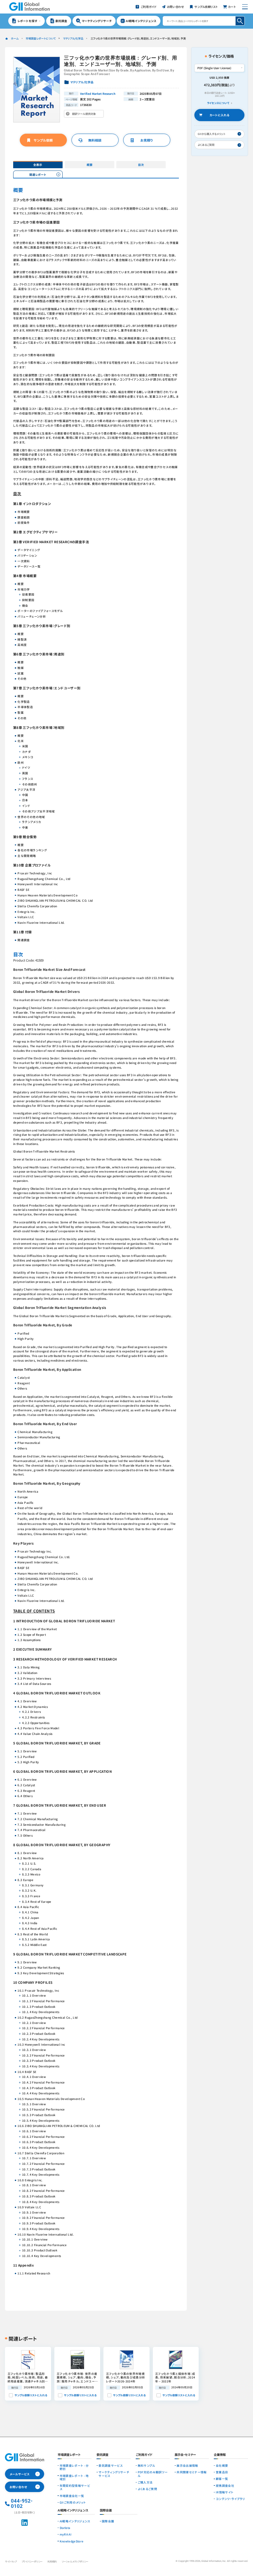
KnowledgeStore (72, 2541)
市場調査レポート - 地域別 (74, 2477)
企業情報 (220, 2455)
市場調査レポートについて (41, 38)
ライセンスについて (218, 103)
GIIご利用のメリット (73, 2502)
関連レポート (38, 174)
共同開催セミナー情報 (192, 2472)
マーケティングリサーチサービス (114, 2474)
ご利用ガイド (144, 2455)
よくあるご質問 (147, 2489)
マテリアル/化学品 (73, 38)
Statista (65, 2528)
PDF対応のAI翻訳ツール (153, 2474)
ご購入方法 (145, 2482)
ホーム (15, 38)
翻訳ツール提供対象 (85, 115)
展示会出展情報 (187, 2465)
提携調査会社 (225, 2485)
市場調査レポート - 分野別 (74, 2467)
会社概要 (222, 2465)
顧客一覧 (222, 2479)
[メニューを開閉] (245, 7)
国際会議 (108, 2521)
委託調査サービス (111, 2465)
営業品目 (222, 2472)
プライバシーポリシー (32, 2561)
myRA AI (66, 2534)
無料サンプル (146, 2465)
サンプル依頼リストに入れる (31, 2395)
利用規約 (52, 2561)
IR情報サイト (225, 2492)
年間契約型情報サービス (75, 2487)
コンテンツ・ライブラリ (230, 2499)
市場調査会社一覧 (72, 2496)
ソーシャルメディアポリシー (75, 2561)
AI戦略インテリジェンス (75, 2521)
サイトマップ (11, 2561)
